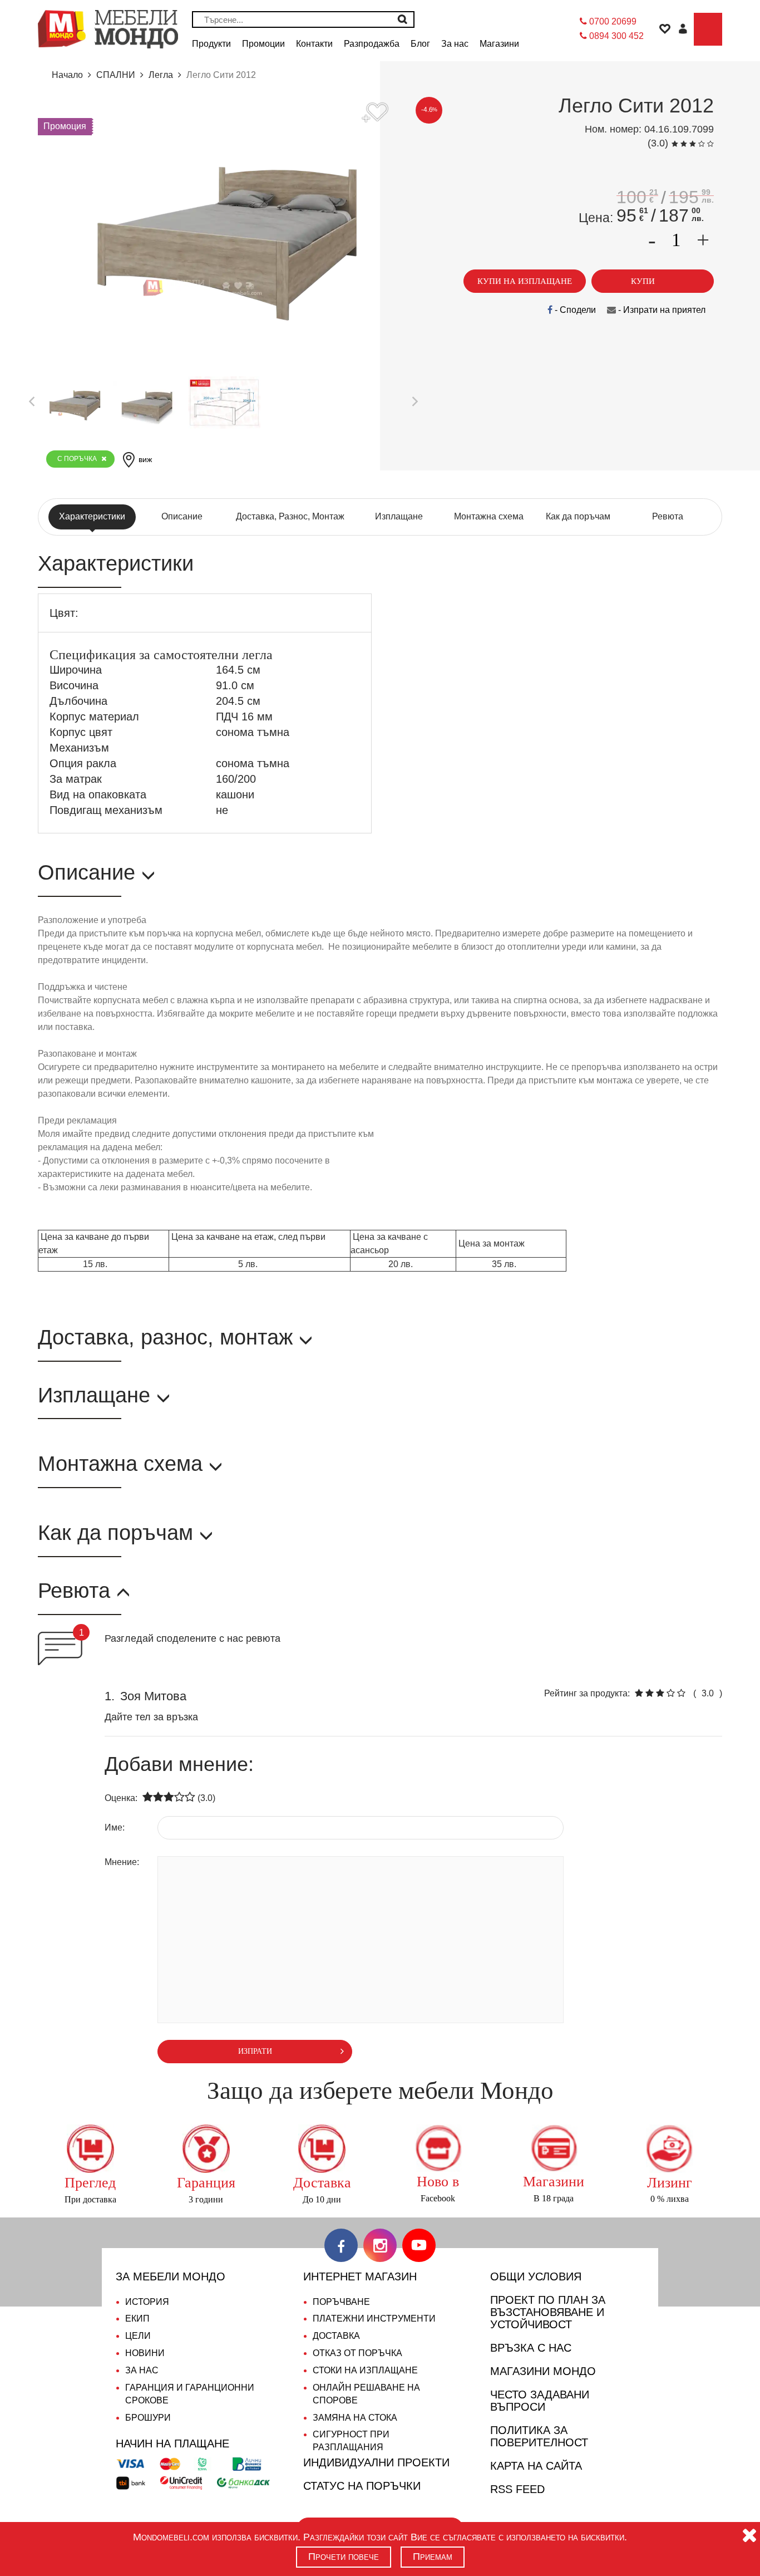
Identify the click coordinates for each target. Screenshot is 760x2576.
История (147, 2302)
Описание (182, 516)
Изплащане (399, 516)
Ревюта (668, 516)
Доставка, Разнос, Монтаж (290, 516)
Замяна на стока (355, 2418)
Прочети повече (344, 2557)
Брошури (148, 2418)
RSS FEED (517, 2489)
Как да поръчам (578, 516)
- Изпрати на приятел (661, 310)
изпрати (255, 2051)
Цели (138, 2336)
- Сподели (574, 310)
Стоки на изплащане (365, 2370)
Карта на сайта (536, 2466)
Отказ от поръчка (357, 2353)
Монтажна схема (489, 516)
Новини (145, 2353)
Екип (137, 2319)
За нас (142, 2370)
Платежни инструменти (374, 2319)
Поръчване (341, 2302)
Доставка (336, 2336)
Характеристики (92, 516)
